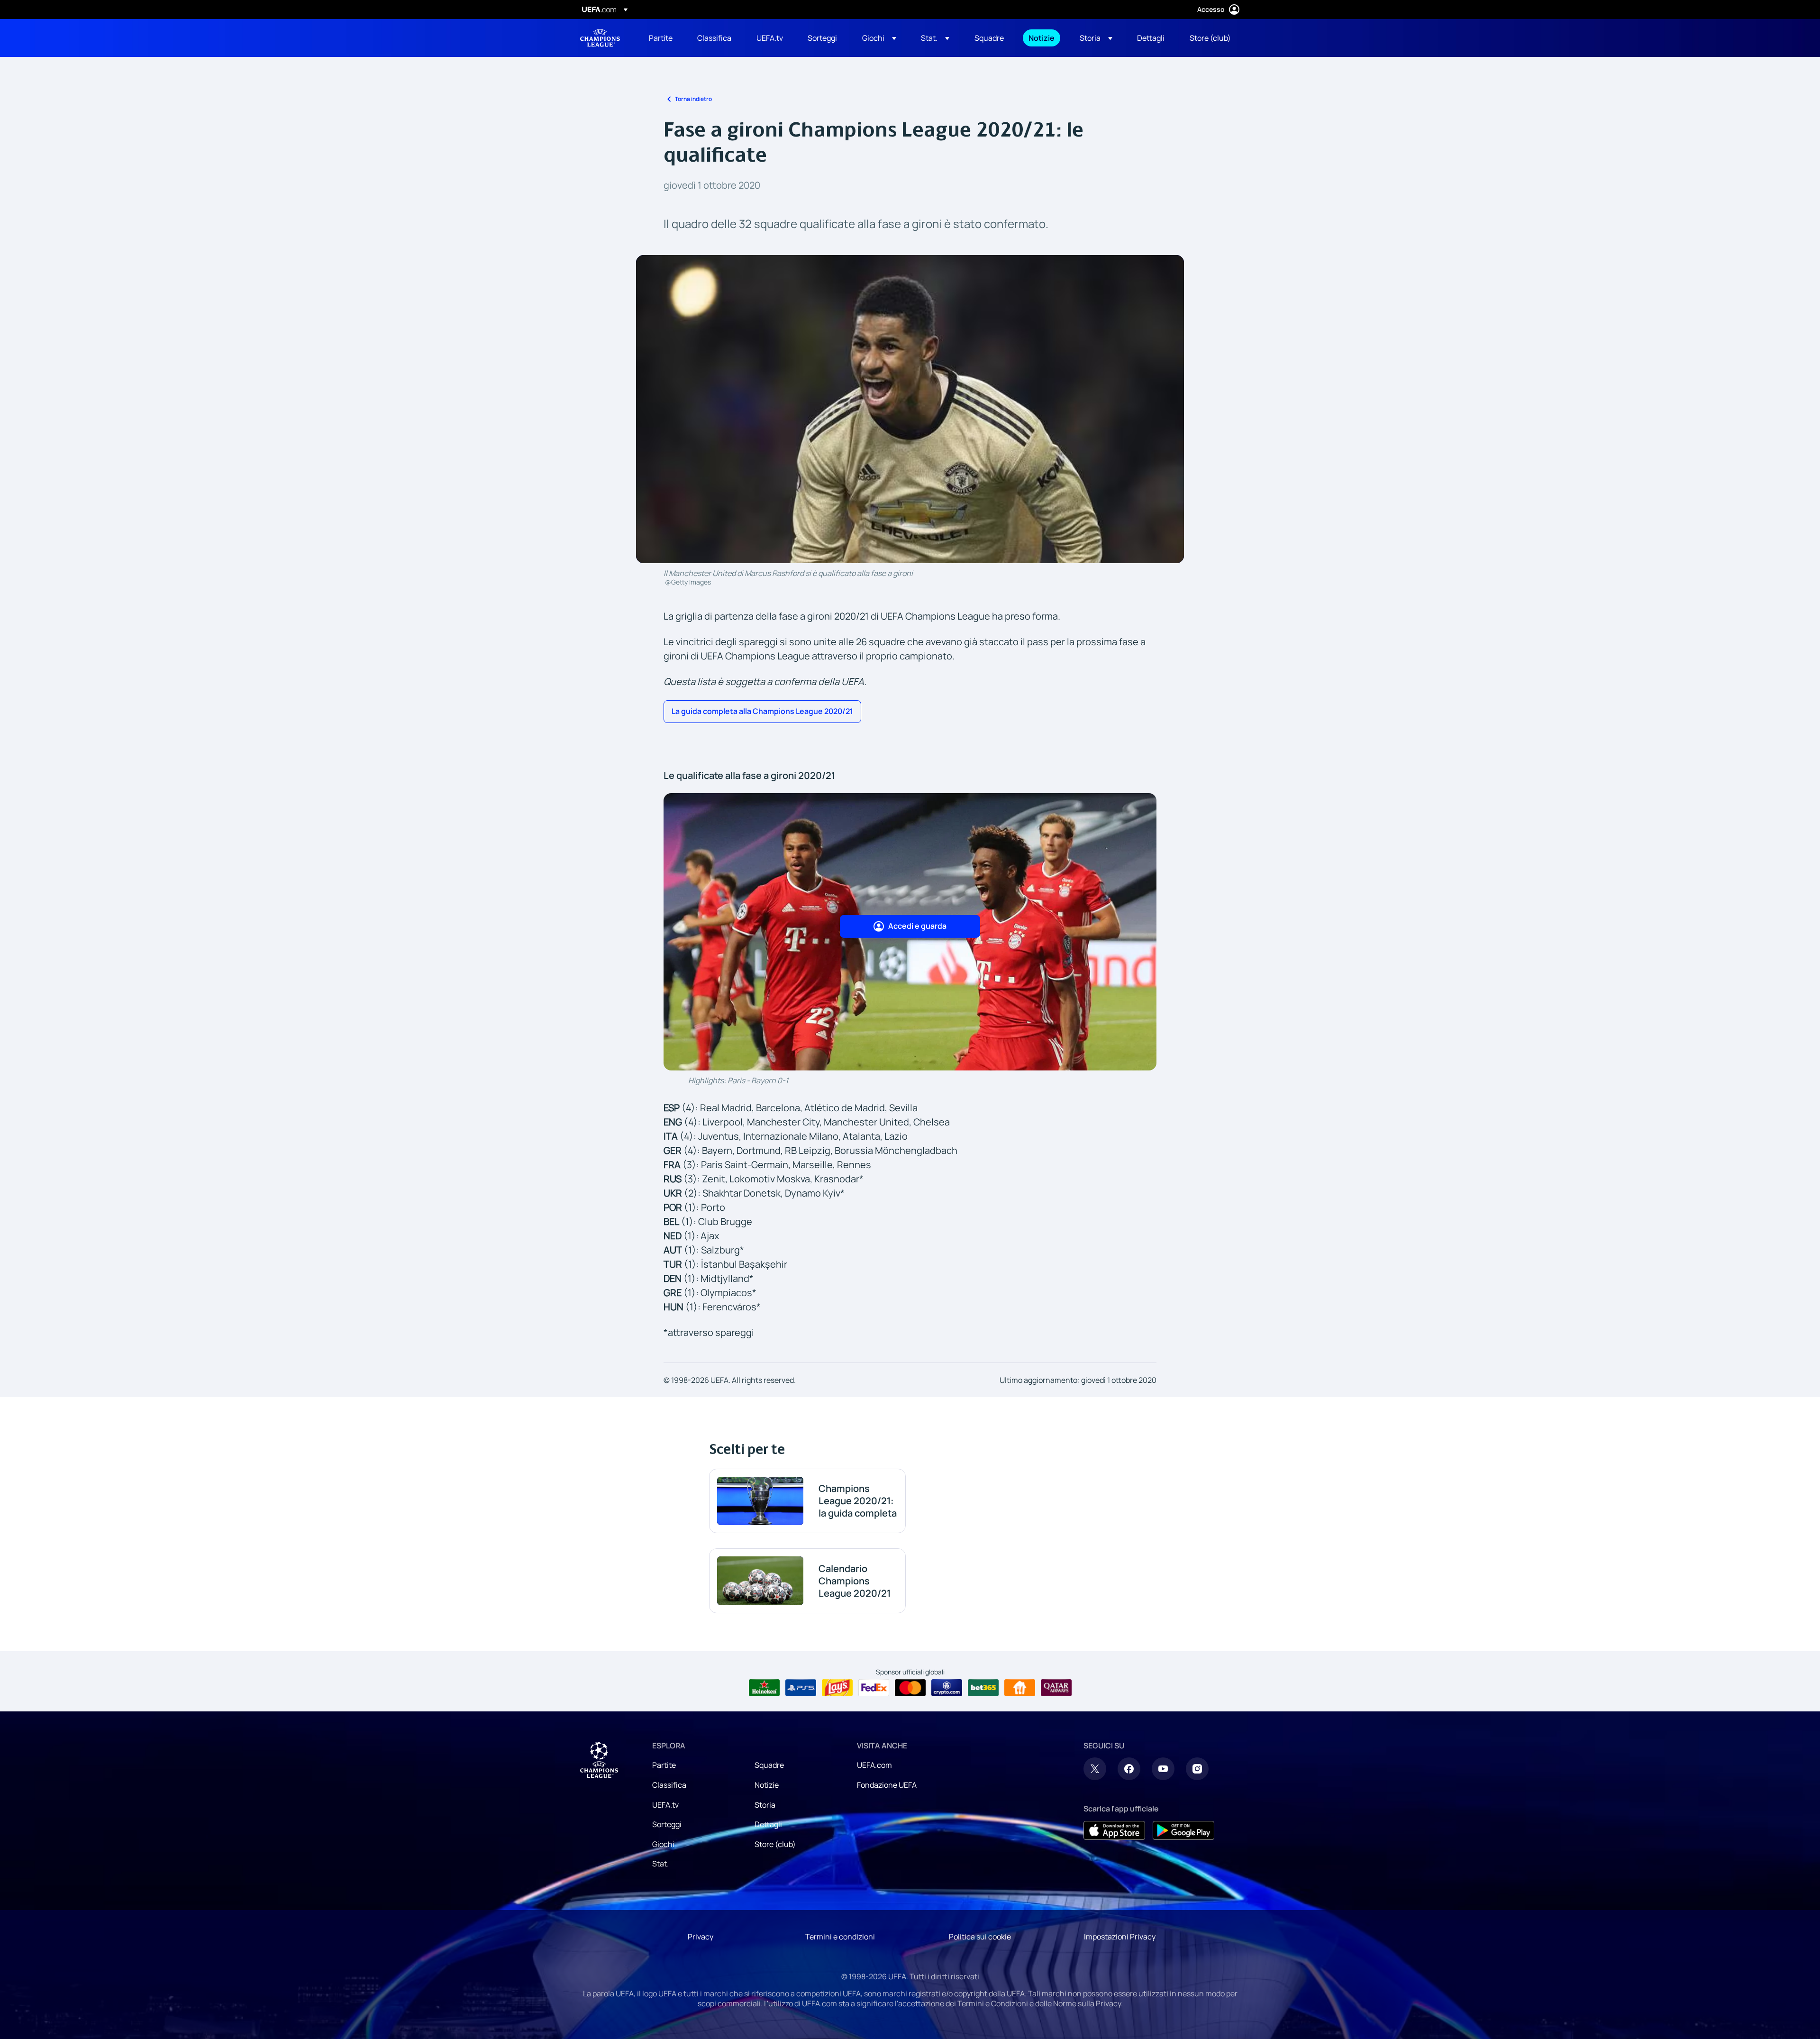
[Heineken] (764, 1688)
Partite (664, 1765)
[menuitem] (661, 38)
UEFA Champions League (600, 38)
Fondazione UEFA (887, 1785)
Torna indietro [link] (693, 99)
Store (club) (775, 1844)
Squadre (769, 1765)
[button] (879, 38)
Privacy (701, 1937)
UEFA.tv (665, 1805)
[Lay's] (837, 1688)
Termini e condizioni (840, 1937)
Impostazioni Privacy (1120, 1937)
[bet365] (983, 1688)
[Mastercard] (910, 1688)
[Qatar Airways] (1056, 1688)
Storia (765, 1805)
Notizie (767, 1785)
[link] (661, 38)
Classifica (669, 1785)
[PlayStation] (801, 1688)
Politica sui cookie (980, 1937)
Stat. (660, 1864)
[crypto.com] (947, 1688)
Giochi (663, 1844)
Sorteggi (667, 1824)
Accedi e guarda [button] (917, 926)
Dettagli (768, 1824)
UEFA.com (874, 1765)
